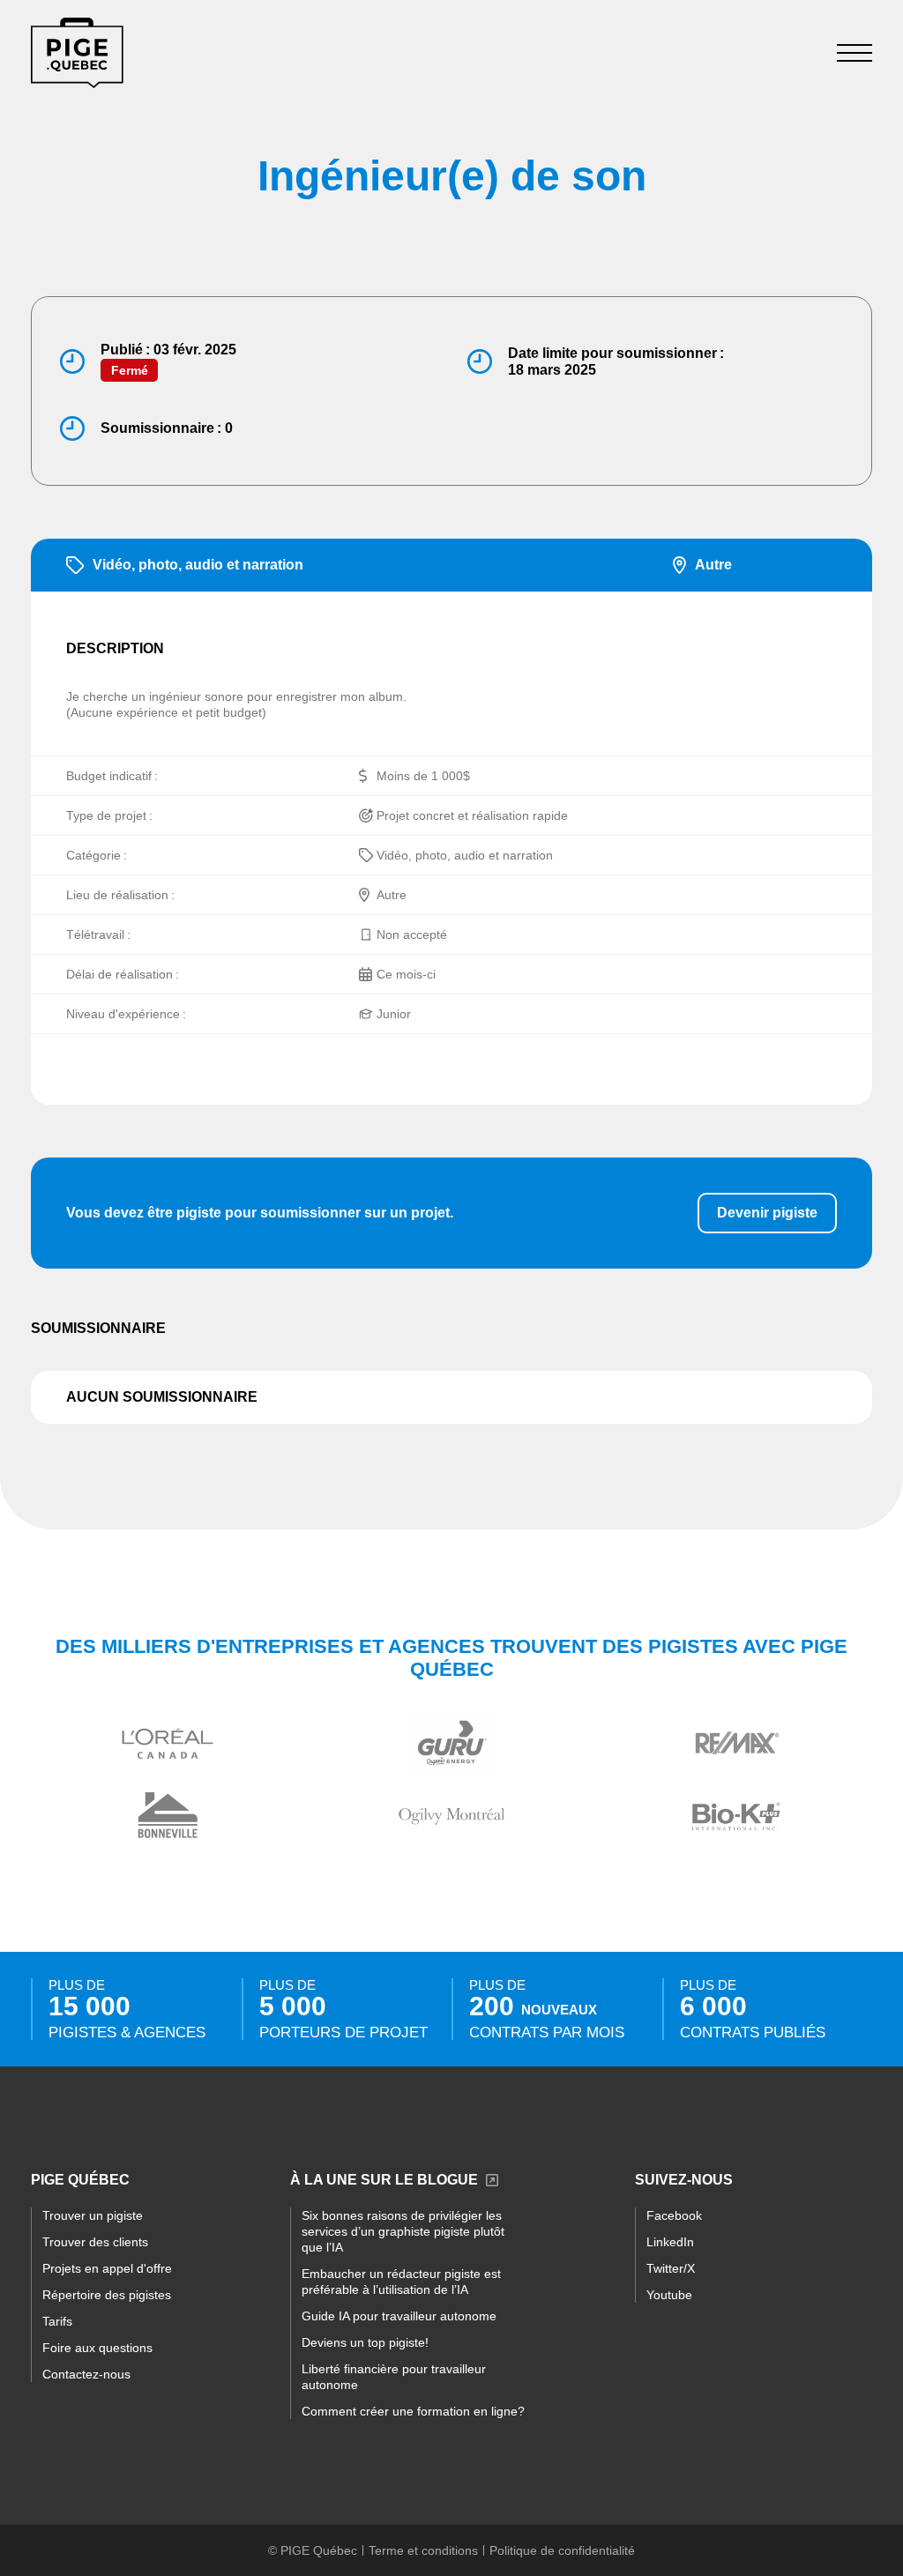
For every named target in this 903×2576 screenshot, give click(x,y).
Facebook (674, 2215)
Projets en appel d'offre (107, 2268)
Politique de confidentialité (562, 2550)
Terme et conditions (423, 2550)
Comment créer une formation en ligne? (413, 2411)
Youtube (669, 2295)
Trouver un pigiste (93, 2215)
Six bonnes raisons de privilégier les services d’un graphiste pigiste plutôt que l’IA (403, 2231)
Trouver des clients (95, 2242)
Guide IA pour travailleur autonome (399, 2316)
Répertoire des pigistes (107, 2295)
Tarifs (57, 2321)
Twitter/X (671, 2268)
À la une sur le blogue (384, 2180)
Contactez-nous (86, 2374)
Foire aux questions (97, 2348)
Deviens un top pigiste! (365, 2342)
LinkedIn (670, 2242)
